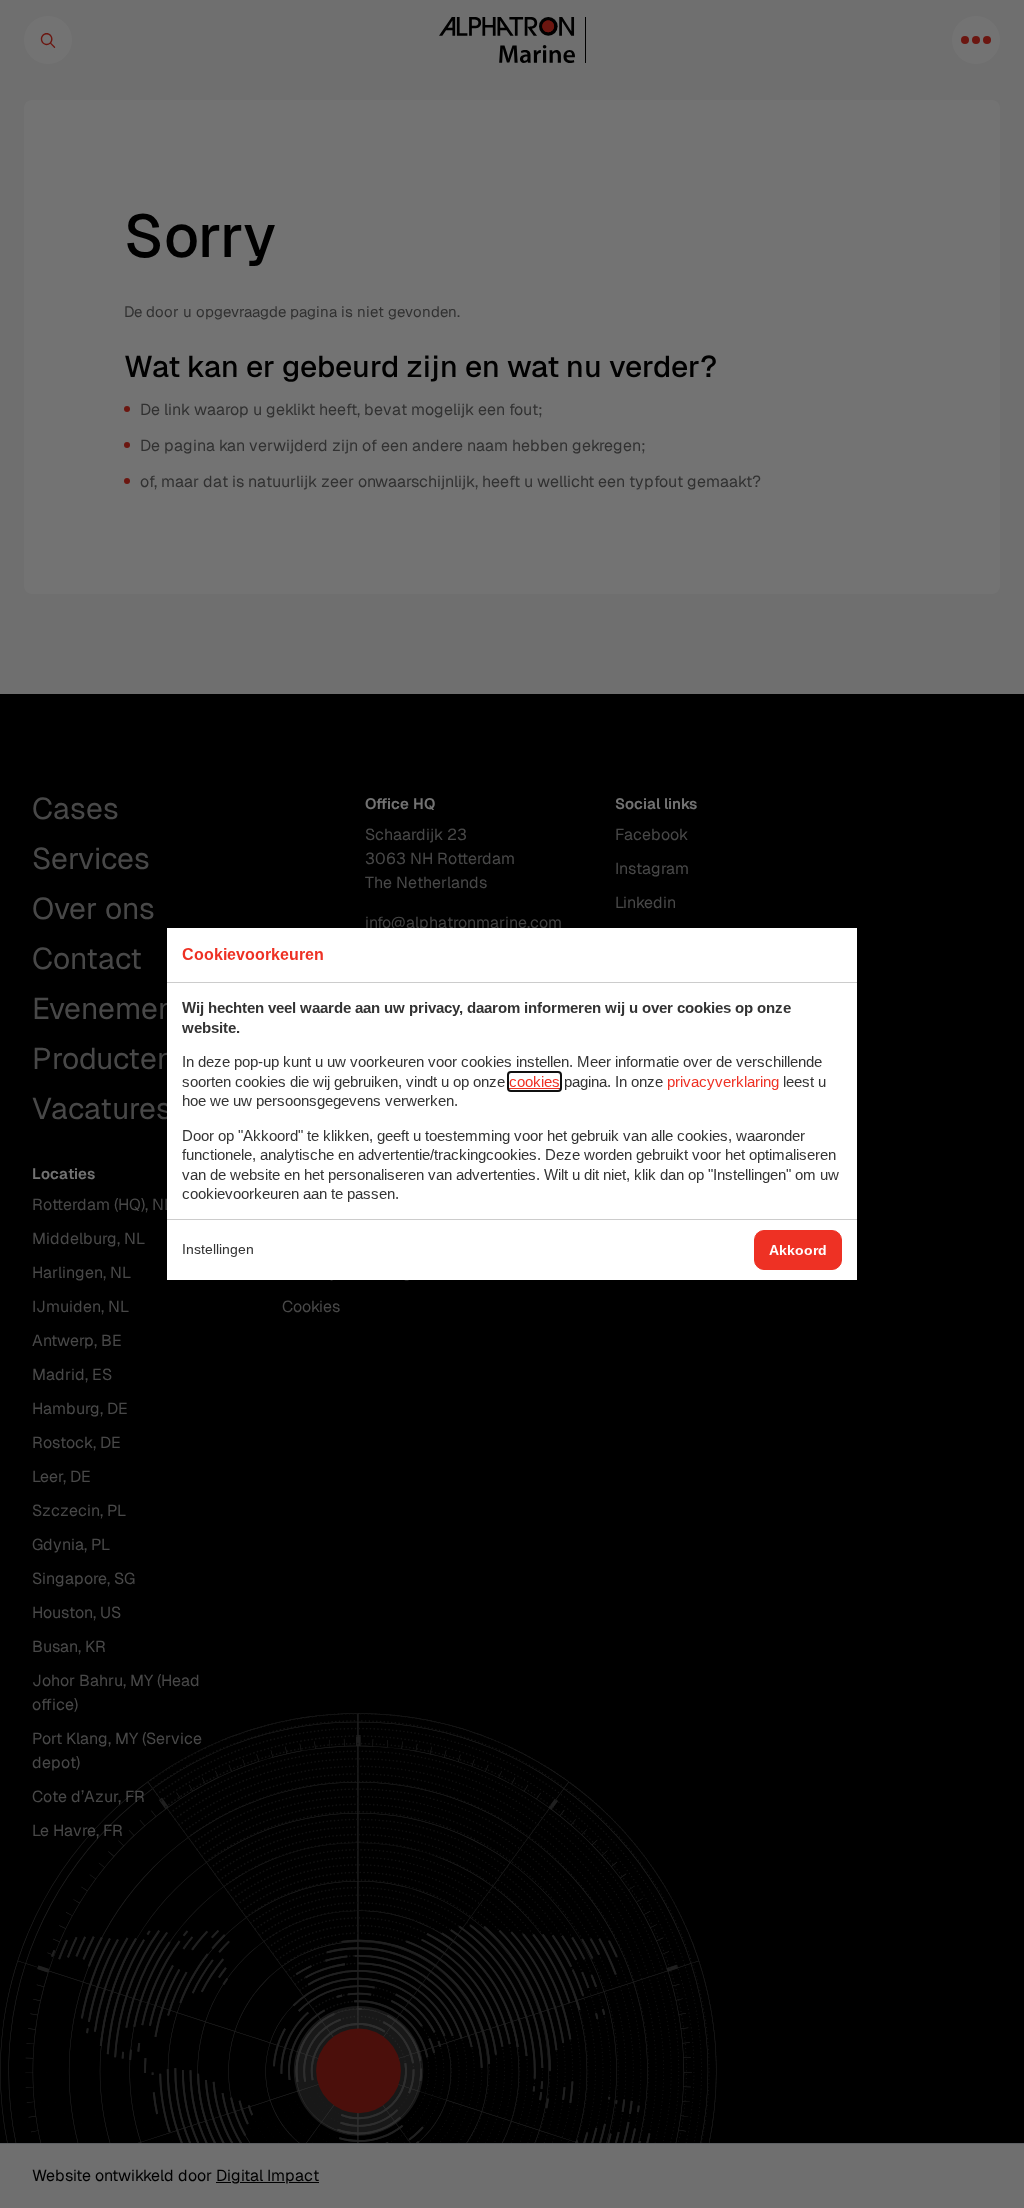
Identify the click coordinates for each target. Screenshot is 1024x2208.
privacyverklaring (723, 1081)
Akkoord (798, 1250)
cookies (534, 1081)
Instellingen (218, 1249)
